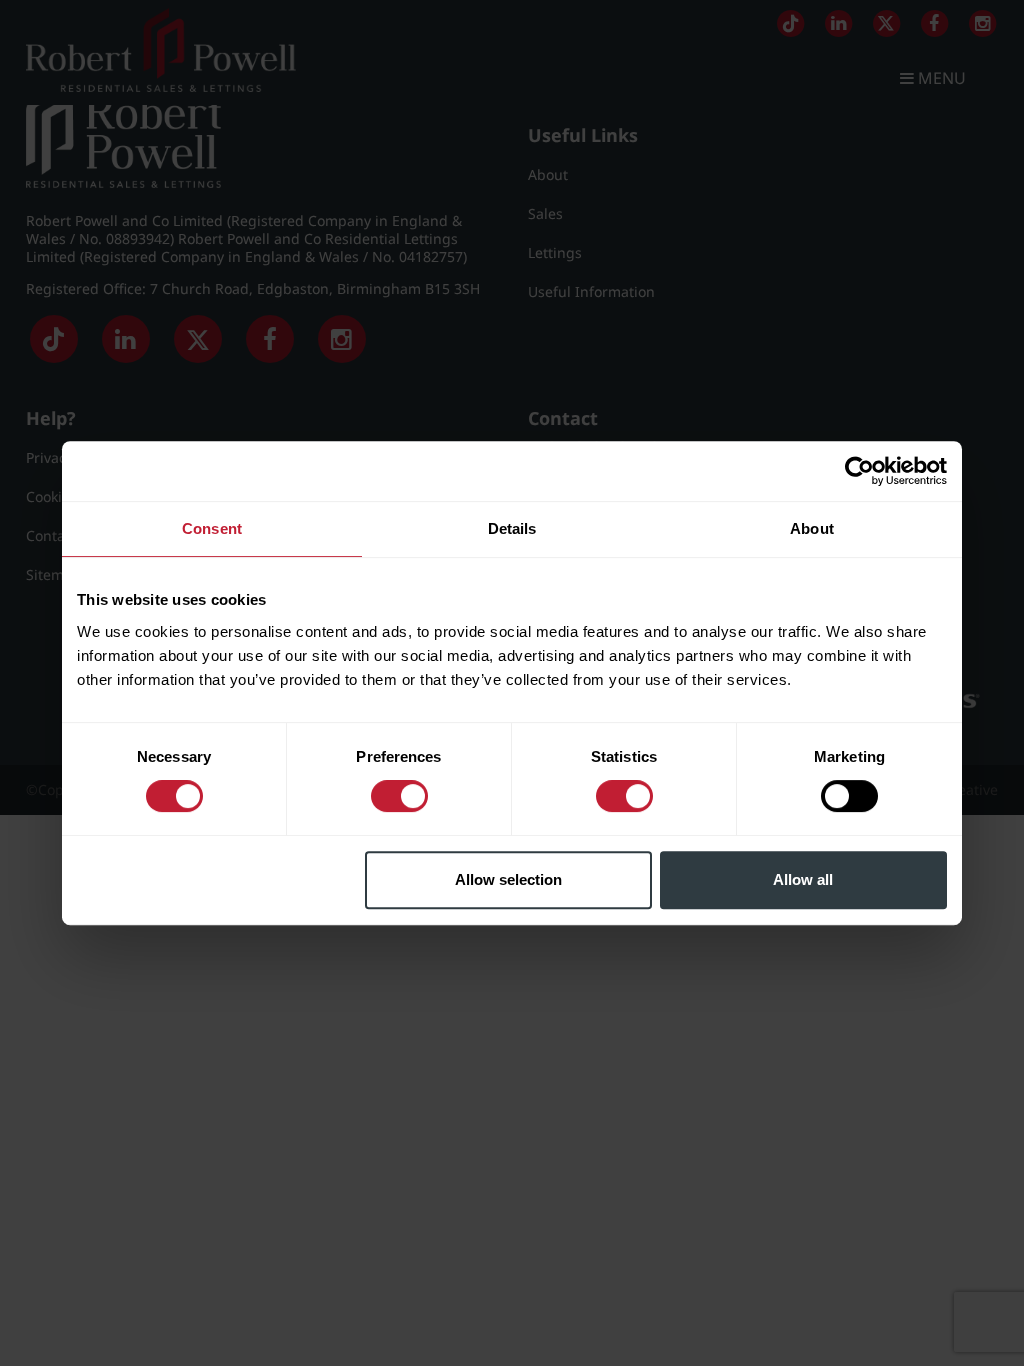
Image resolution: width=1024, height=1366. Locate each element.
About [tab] (812, 528)
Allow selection (508, 879)
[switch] (399, 796)
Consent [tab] (212, 528)
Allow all (803, 879)
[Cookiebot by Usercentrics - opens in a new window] (859, 471)
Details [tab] (512, 528)
